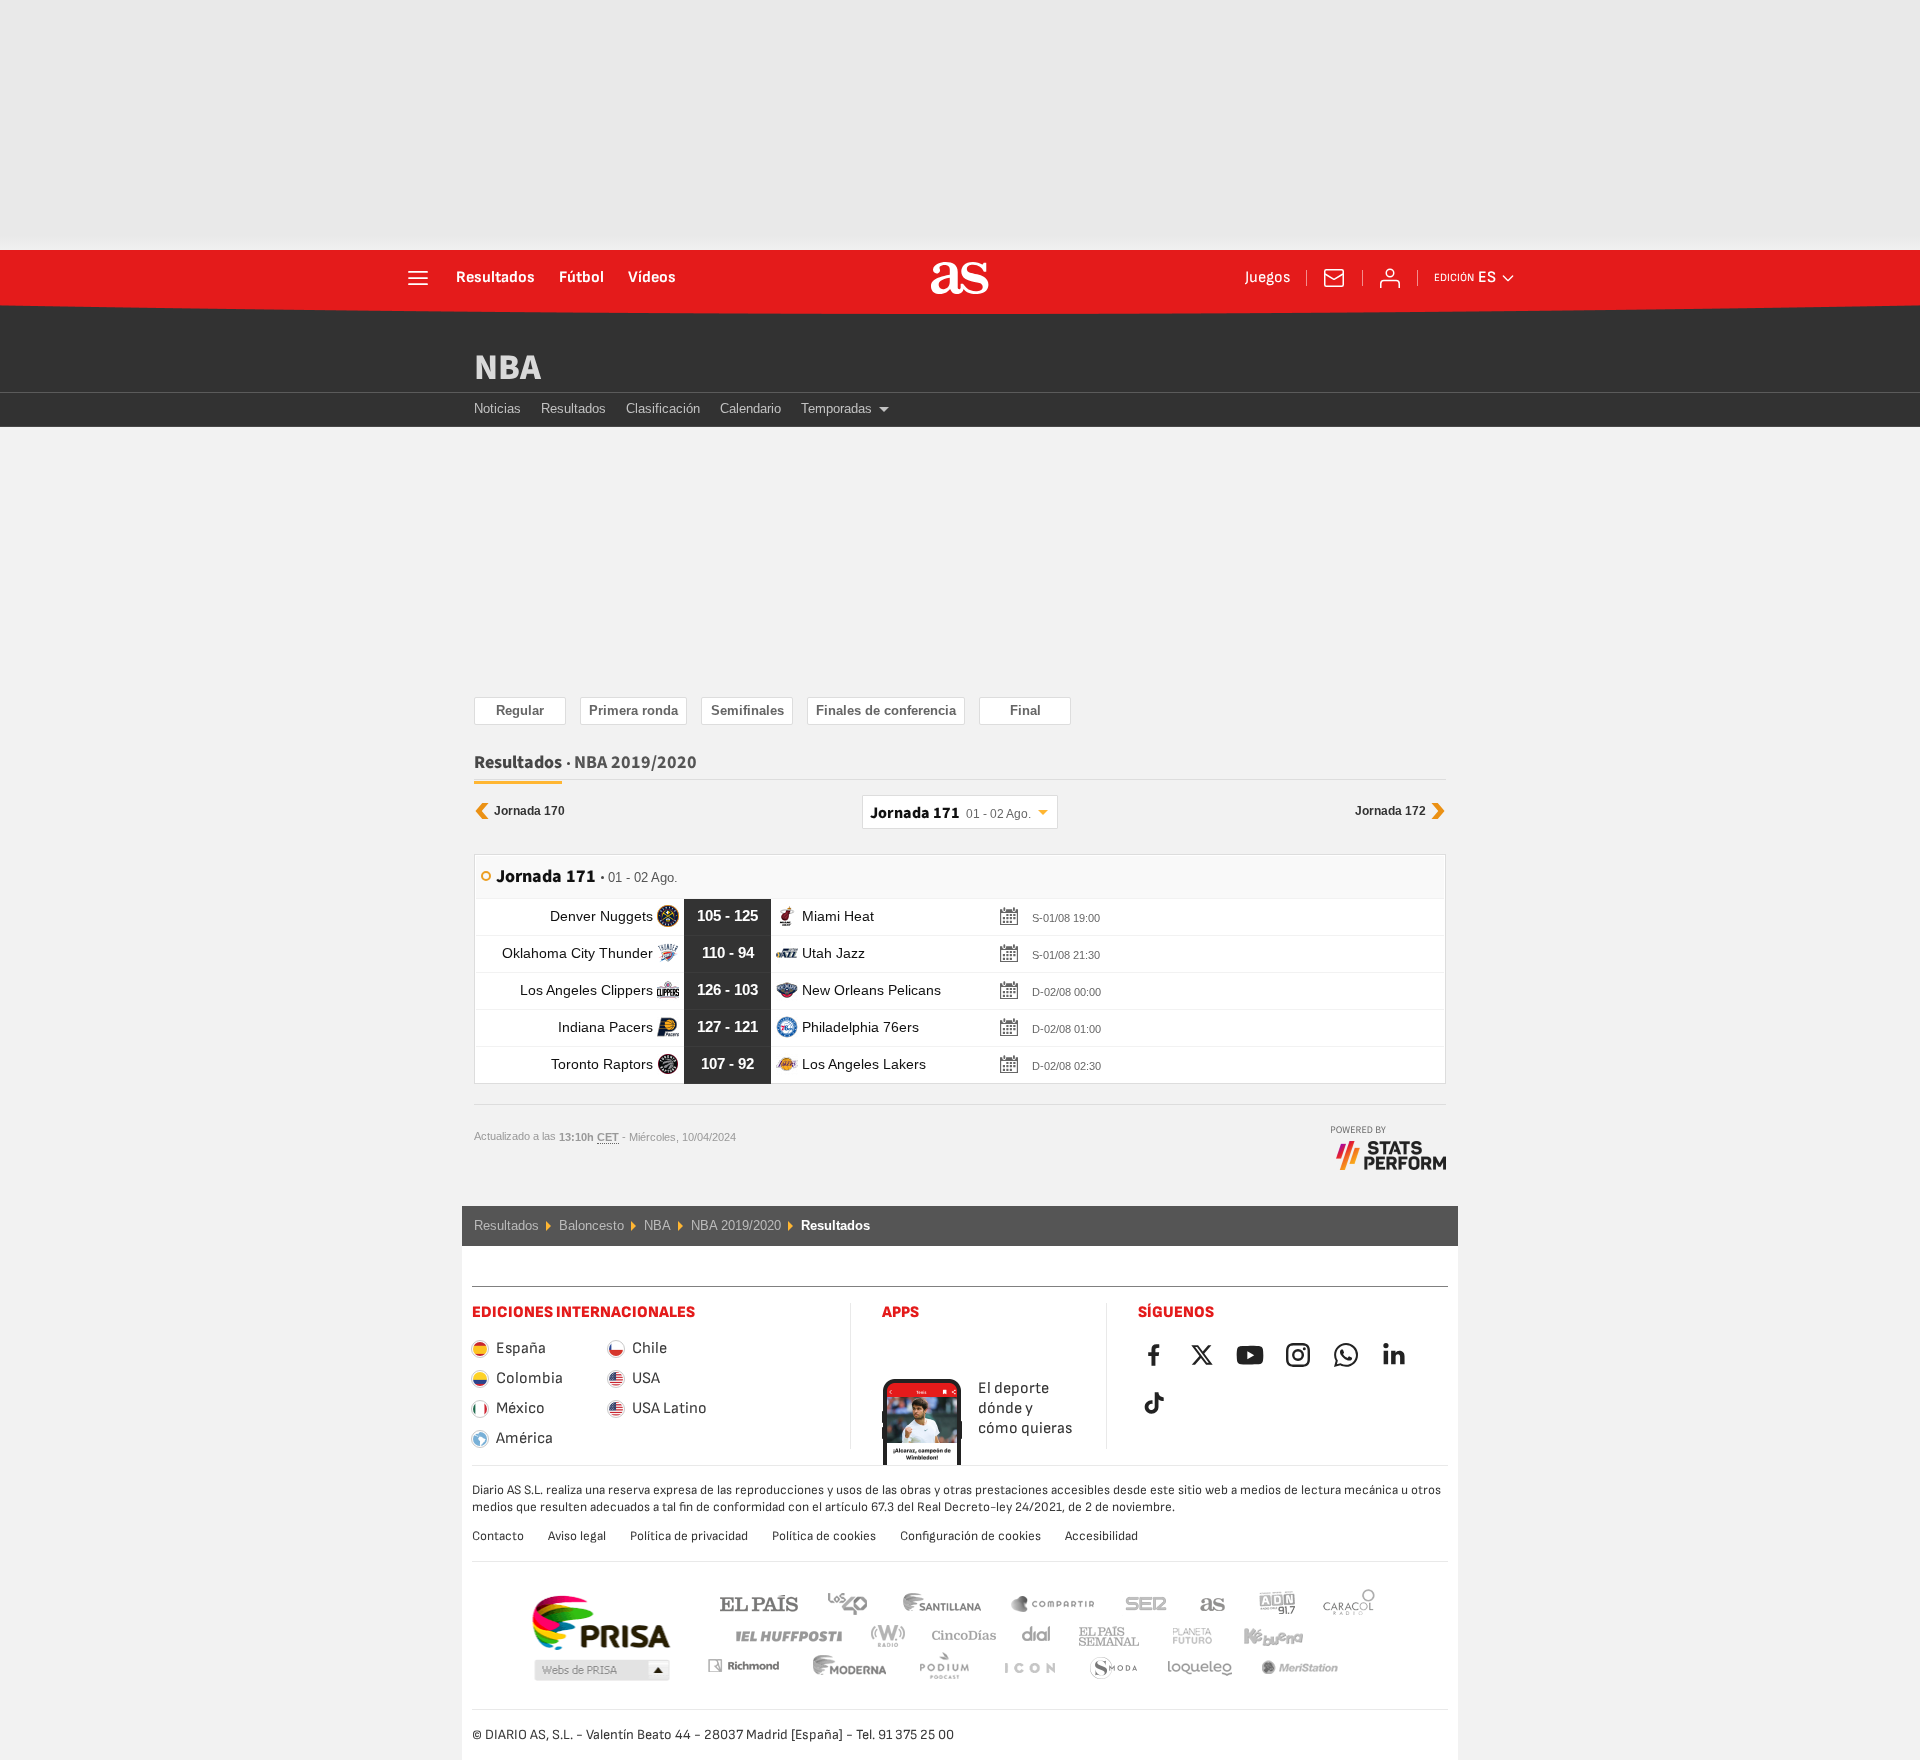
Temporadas (836, 408)
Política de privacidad (689, 1536)
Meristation (1200, 1668)
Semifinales (747, 710)
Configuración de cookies (970, 1536)
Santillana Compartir (1053, 1602)
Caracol (1349, 1602)
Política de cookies (824, 1536)
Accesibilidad (1101, 1536)
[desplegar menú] (418, 278)
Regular (520, 710)
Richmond (1342, 1636)
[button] (602, 1671)
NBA (507, 367)
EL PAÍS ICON (944, 1668)
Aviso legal (577, 1536)
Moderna (743, 1665)
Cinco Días (957, 1636)
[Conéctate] (1390, 278)
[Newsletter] (1334, 278)
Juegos (1267, 278)
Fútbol (581, 278)
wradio (894, 1636)
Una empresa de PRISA (600, 1623)
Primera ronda (633, 710)
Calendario (750, 408)
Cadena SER (1146, 1602)
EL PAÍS (759, 1602)
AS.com (1213, 1602)
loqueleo (1114, 1668)
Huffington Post (787, 1636)
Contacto (498, 1536)
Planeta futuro (1175, 1636)
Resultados (495, 278)
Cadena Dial (1032, 1636)
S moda (1029, 1668)
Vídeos (652, 278)
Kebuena (1261, 1636)
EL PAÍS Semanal (1104, 1636)
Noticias (497, 408)
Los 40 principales (847, 1602)
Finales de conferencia (886, 710)
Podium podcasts (850, 1668)
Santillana (941, 1602)
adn (1277, 1602)
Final (1025, 710)
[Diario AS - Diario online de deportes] (960, 278)
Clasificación (663, 408)
